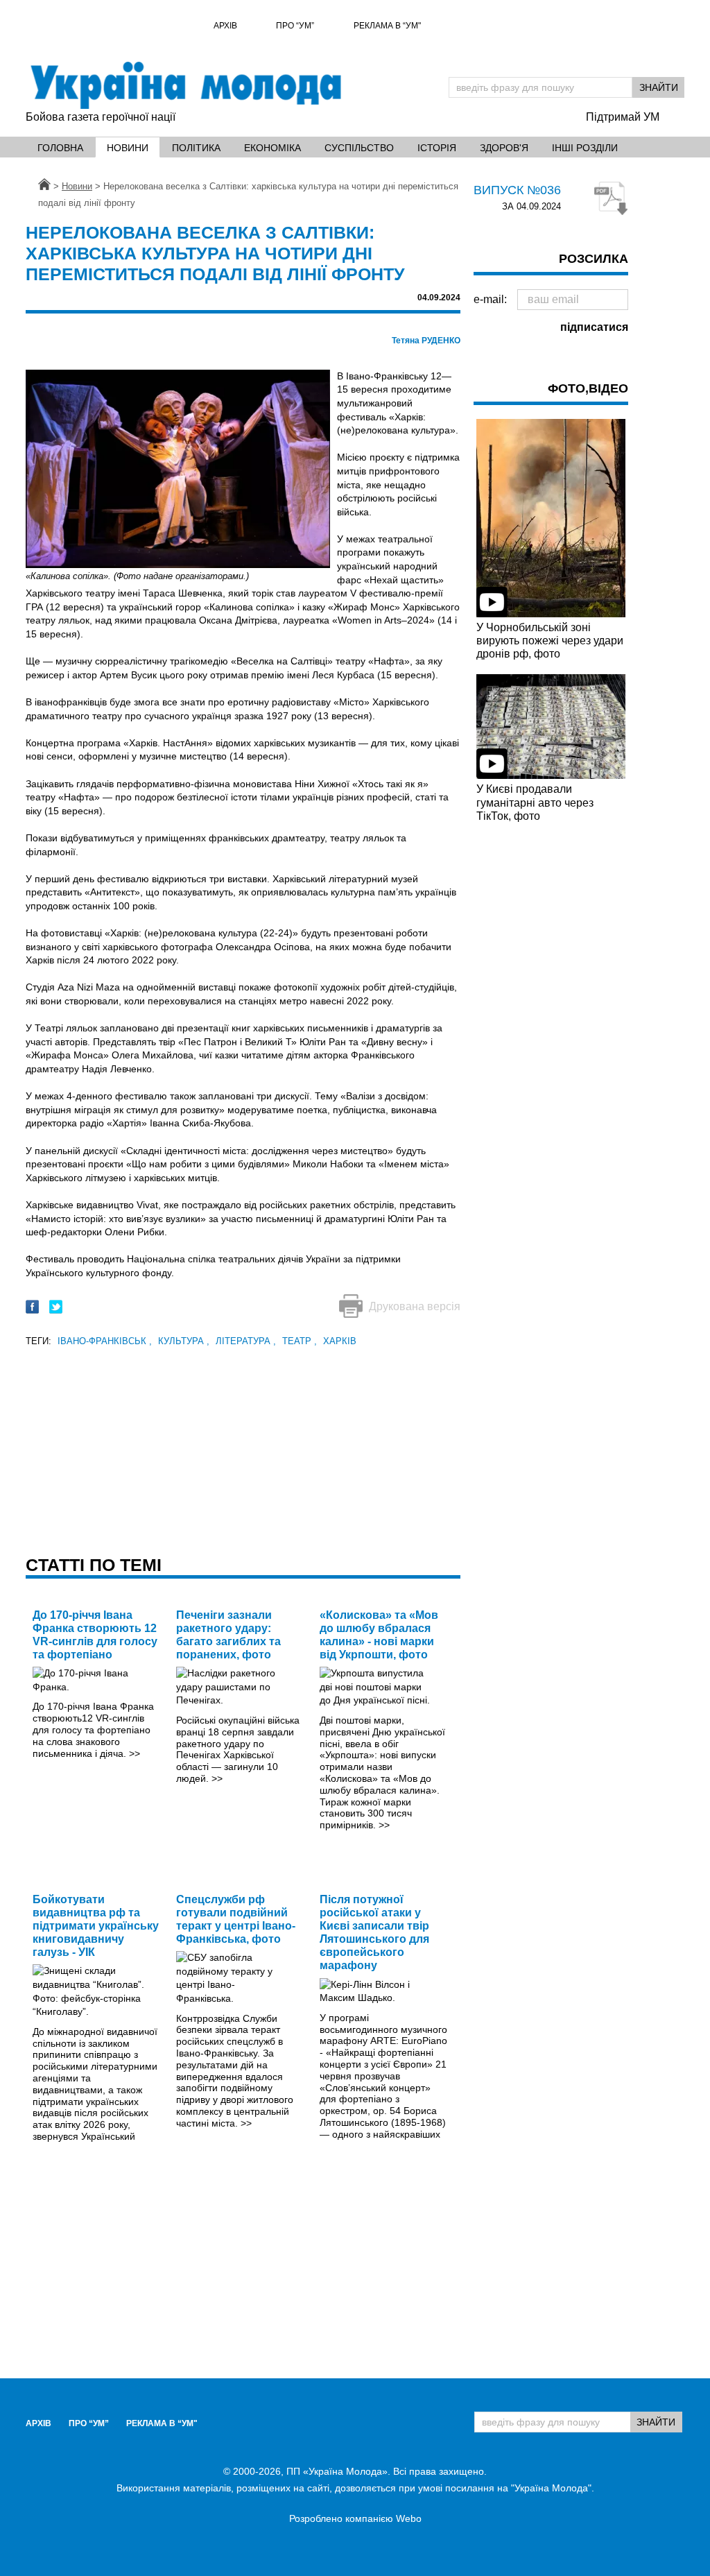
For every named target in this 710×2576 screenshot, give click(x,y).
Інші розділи (585, 148)
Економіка (272, 148)
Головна (60, 148)
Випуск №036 (517, 190)
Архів (225, 26)
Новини (128, 148)
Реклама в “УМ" (387, 26)
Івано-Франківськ (105, 1341)
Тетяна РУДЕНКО (426, 341)
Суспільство (359, 148)
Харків (340, 1341)
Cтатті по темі (94, 1565)
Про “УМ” (295, 26)
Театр (300, 1341)
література (246, 1341)
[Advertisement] (243, 1447)
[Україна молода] (185, 85)
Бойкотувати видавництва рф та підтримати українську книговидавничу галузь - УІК (96, 1926)
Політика (196, 148)
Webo (409, 2518)
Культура (184, 1341)
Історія (437, 148)
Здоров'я (504, 148)
